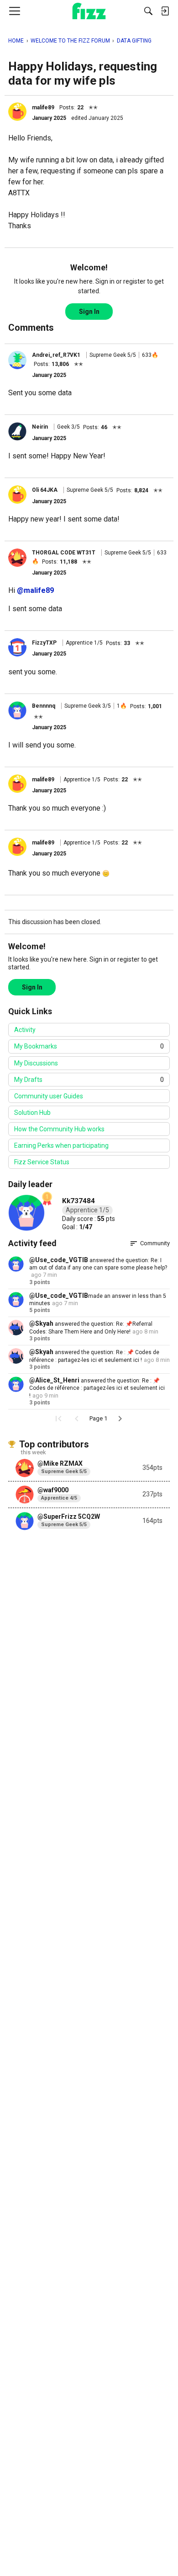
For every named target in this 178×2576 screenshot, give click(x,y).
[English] (89, 11)
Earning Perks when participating (61, 1145)
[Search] (148, 11)
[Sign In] (165, 11)
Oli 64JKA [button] (45, 490)
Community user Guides (49, 1096)
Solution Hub (32, 1113)
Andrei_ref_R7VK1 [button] (56, 355)
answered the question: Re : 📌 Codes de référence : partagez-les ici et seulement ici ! (97, 1388)
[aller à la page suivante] (120, 1419)
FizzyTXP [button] (44, 643)
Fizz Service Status (42, 1162)
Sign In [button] (89, 312)
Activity (25, 1030)
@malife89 (35, 590)
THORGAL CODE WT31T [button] (64, 553)
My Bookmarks (89, 1046)
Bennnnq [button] (44, 706)
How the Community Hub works (59, 1129)
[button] (17, 112)
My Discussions (36, 1063)
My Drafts (89, 1080)
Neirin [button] (40, 427)
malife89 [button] (43, 108)
